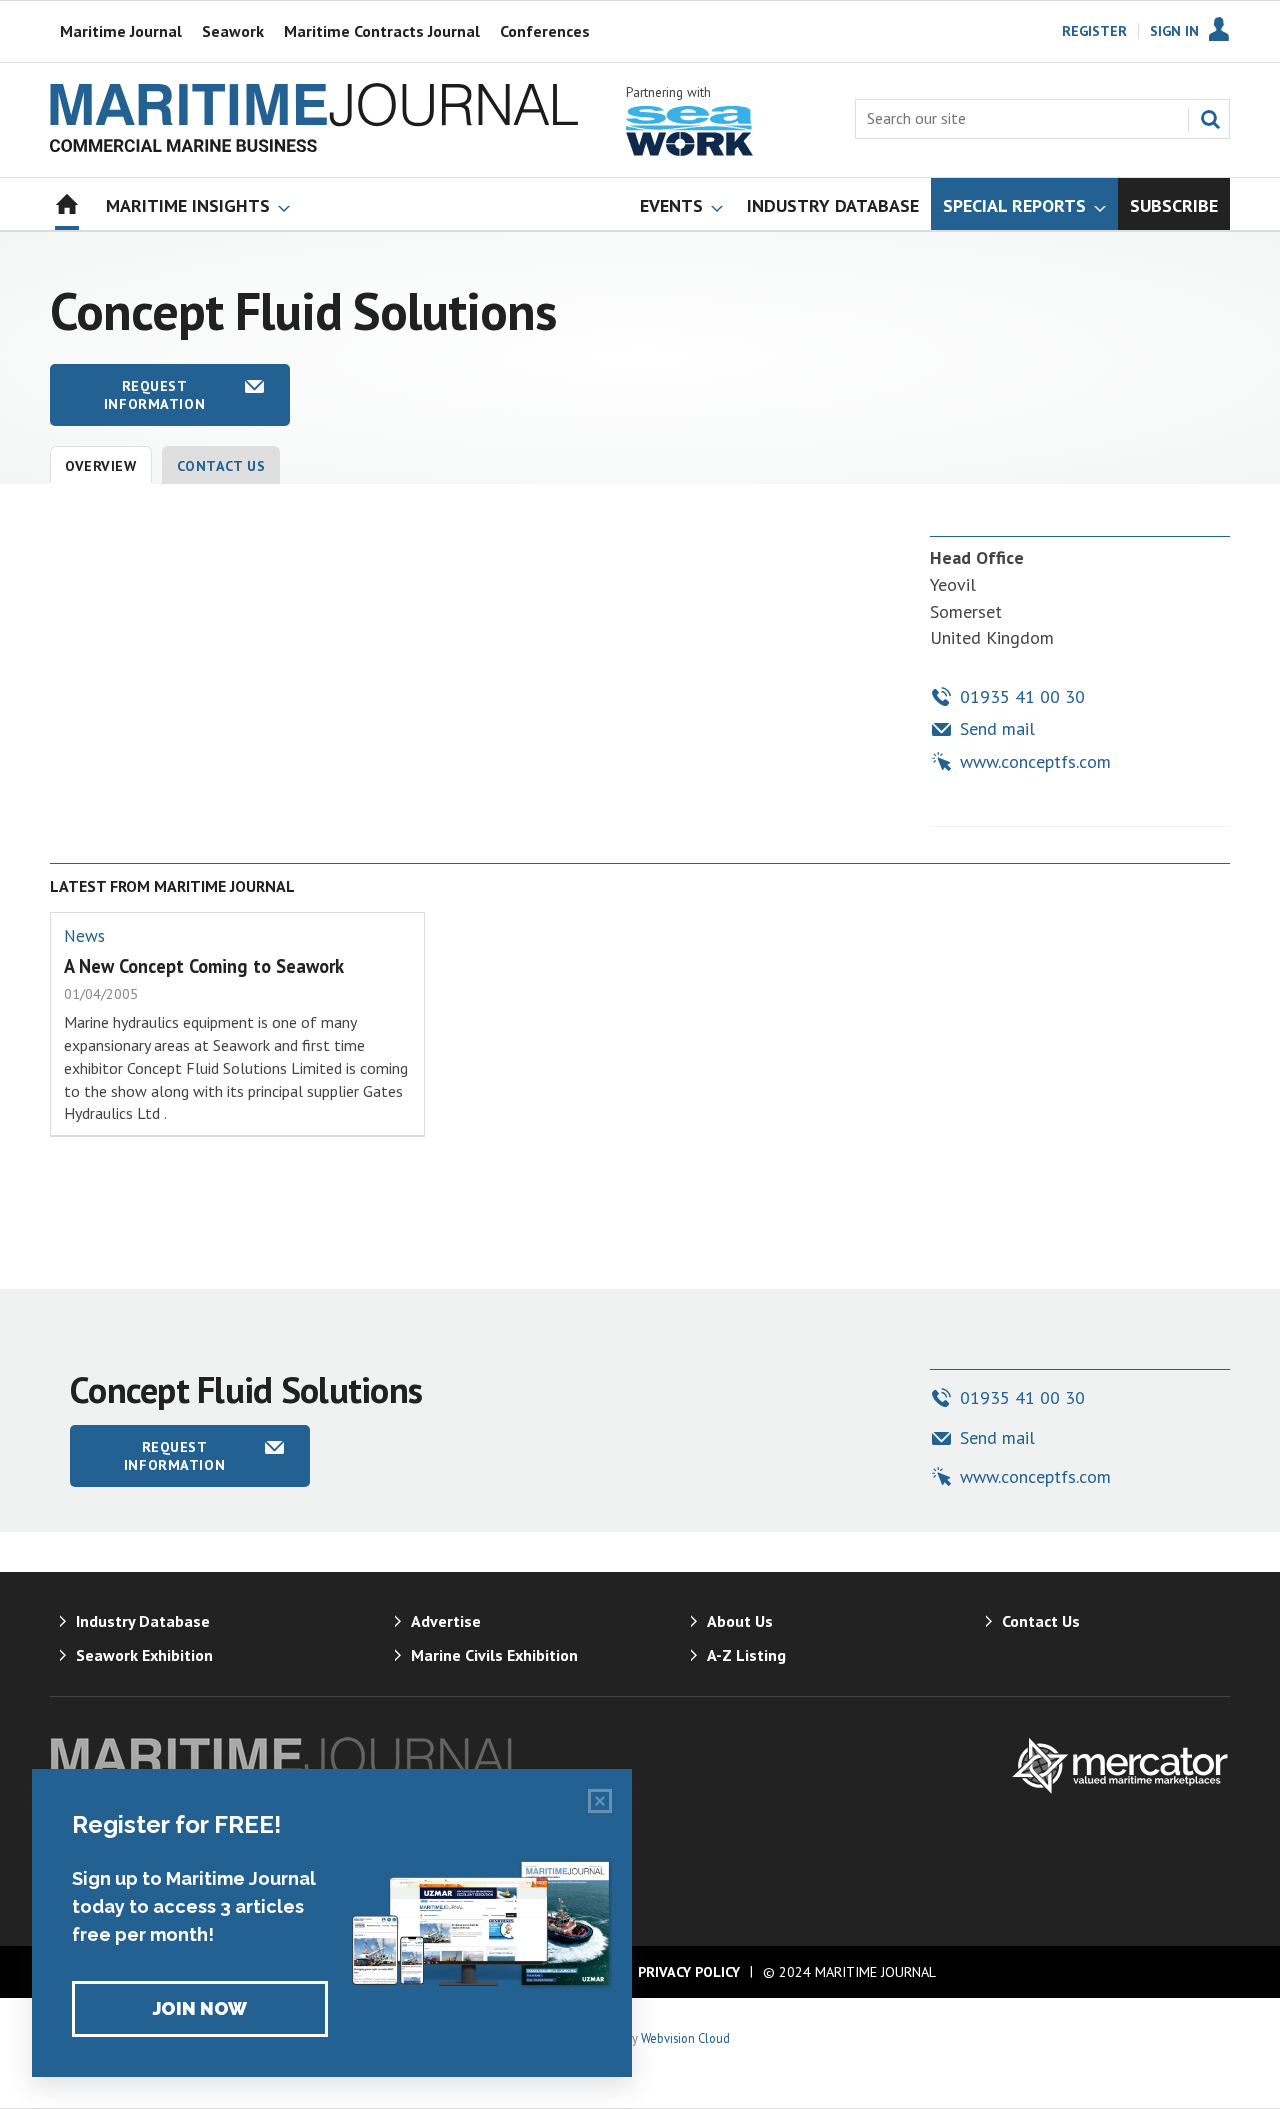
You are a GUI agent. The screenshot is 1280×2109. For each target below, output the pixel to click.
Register (1094, 31)
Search (1210, 119)
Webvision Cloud (685, 2038)
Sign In (1174, 31)
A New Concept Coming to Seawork (204, 966)
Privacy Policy (689, 1972)
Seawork (233, 31)
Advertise (446, 1621)
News (84, 936)
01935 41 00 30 (1022, 696)
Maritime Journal (121, 31)
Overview (101, 466)
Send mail (997, 728)
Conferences (545, 31)
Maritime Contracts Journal (382, 31)
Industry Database (143, 1621)
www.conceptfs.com (1035, 761)
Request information (154, 395)
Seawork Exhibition (144, 1655)
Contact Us (221, 466)
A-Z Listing (746, 1655)
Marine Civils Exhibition (494, 1655)
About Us (740, 1621)
